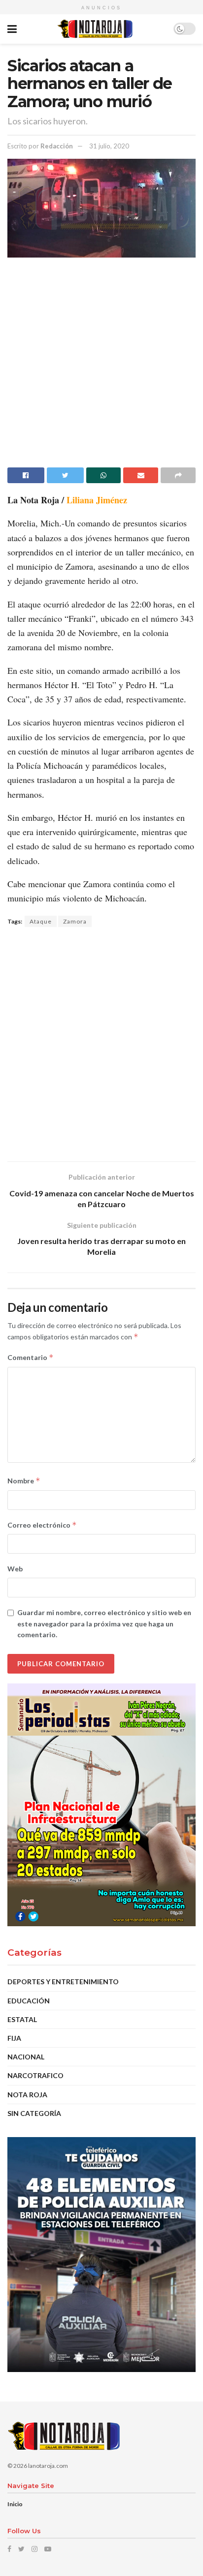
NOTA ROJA (27, 2095)
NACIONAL (26, 2057)
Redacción (57, 146)
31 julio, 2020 (109, 146)
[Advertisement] (101, 366)
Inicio (15, 2504)
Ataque (41, 921)
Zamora (75, 921)
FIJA (14, 2038)
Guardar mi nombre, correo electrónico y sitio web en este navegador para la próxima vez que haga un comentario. (104, 1623)
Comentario (31, 1357)
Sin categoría (34, 2113)
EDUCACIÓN (29, 2001)
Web (15, 1569)
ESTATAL (22, 2019)
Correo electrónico (42, 1525)
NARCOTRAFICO (35, 2075)
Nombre (24, 1481)
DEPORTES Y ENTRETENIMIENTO (63, 1982)
